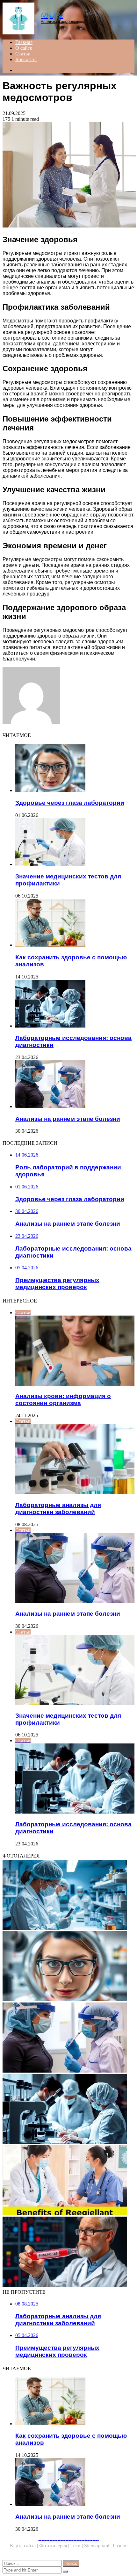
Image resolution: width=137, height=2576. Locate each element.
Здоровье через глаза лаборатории (70, 803)
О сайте (24, 48)
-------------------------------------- (68, 2540)
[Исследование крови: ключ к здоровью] (68, 2252)
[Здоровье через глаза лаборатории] (75, 769)
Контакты (26, 59)
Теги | (77, 2546)
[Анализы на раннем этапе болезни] (75, 1085)
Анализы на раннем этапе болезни (68, 1119)
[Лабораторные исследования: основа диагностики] (75, 1004)
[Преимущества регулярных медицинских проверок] (68, 2181)
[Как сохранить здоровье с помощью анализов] (75, 923)
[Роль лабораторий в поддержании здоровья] (68, 1895)
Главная (24, 42)
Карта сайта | (25, 2546)
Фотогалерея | (55, 2546)
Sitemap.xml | (98, 2546)
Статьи (23, 54)
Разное (120, 2546)
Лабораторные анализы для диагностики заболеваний (58, 1508)
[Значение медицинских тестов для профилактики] (75, 843)
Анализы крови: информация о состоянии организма (63, 1400)
